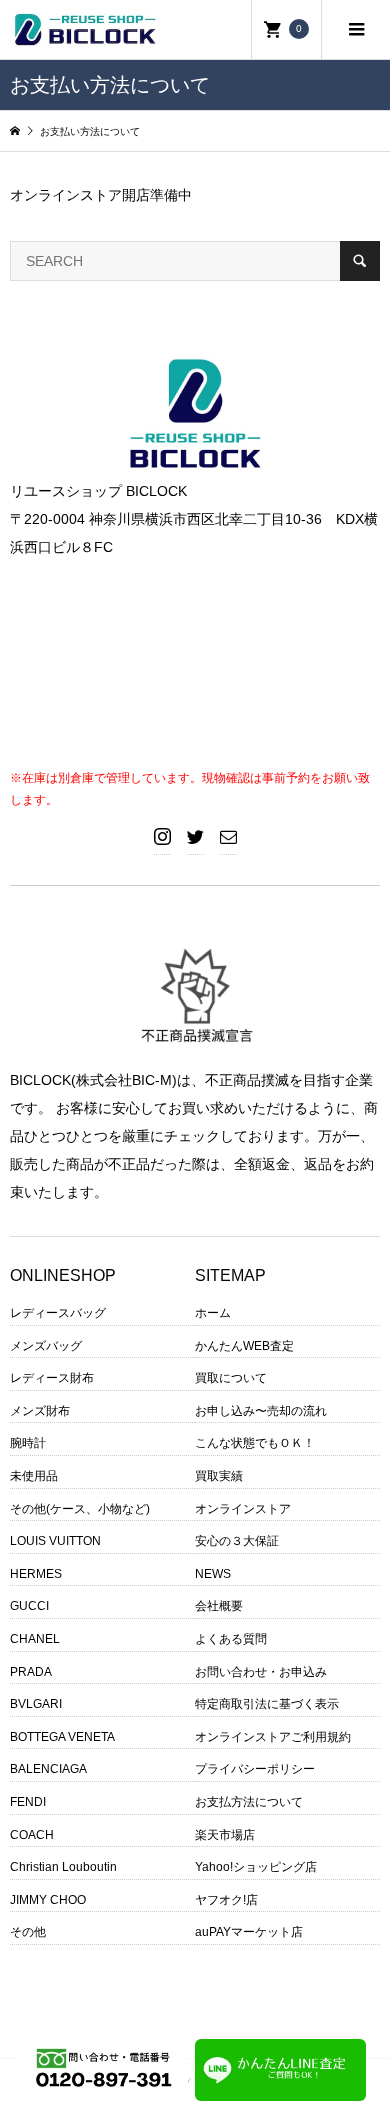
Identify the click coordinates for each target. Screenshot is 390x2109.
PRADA (31, 1672)
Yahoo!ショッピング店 (256, 1867)
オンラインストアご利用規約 (273, 1737)
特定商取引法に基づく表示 (267, 1704)
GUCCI (29, 1606)
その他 (28, 1932)
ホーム (213, 1313)
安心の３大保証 (237, 1541)
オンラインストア (243, 1509)
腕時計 (28, 1443)
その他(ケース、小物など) (80, 1509)
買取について (231, 1378)
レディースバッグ (58, 1313)
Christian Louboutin (63, 1867)
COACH (32, 1835)
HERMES (36, 1574)
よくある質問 (231, 1639)
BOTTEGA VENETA (62, 1737)
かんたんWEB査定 (244, 1346)
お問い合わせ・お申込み (261, 1672)
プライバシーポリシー (255, 1769)
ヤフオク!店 (226, 1900)
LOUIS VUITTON (55, 1541)
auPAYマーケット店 (249, 1932)
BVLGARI (36, 1704)
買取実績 (219, 1476)
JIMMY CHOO (48, 1900)
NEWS (213, 1574)
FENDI (28, 1802)
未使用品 (34, 1476)
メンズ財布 (40, 1411)
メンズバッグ (46, 1346)
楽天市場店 (225, 1835)
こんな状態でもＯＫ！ (255, 1443)
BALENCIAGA (48, 1769)
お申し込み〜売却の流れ (261, 1411)
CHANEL (35, 1639)
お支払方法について (249, 1802)
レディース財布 (52, 1378)
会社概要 (219, 1606)
